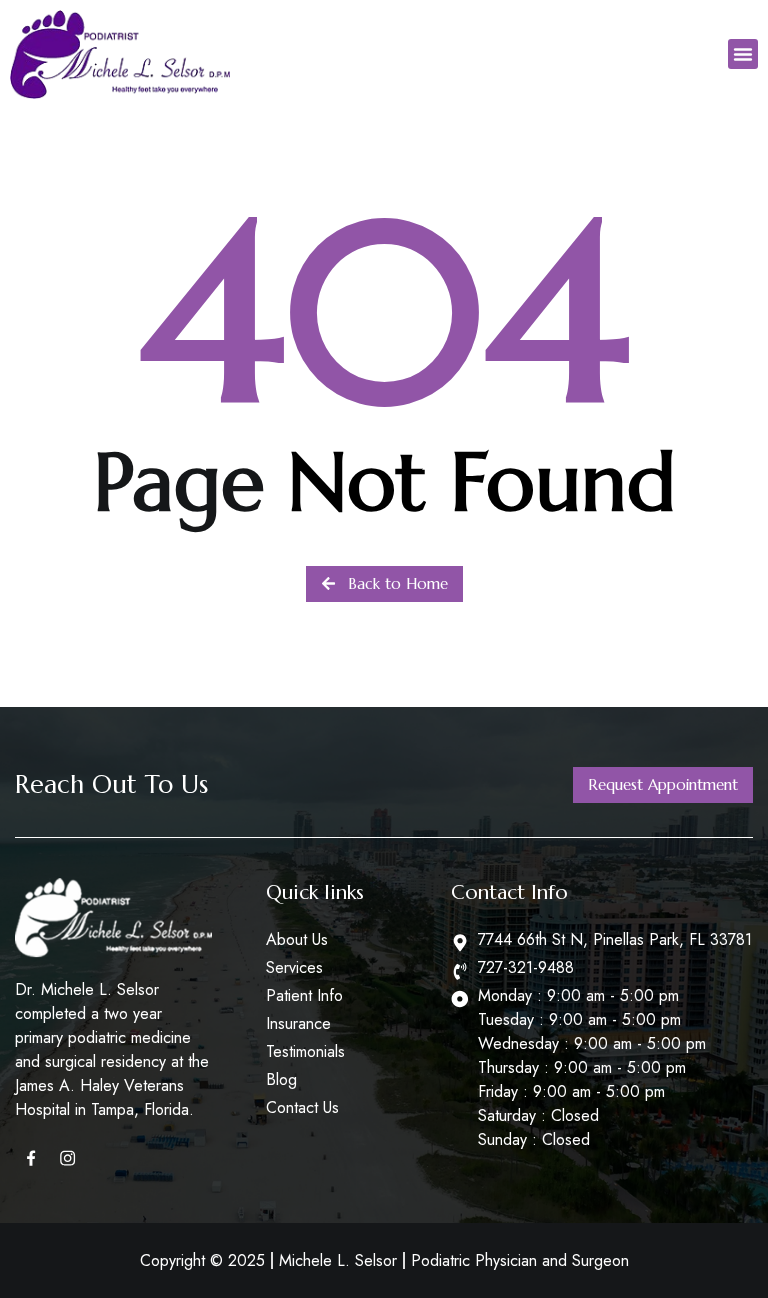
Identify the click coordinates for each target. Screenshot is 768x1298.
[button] (743, 54)
